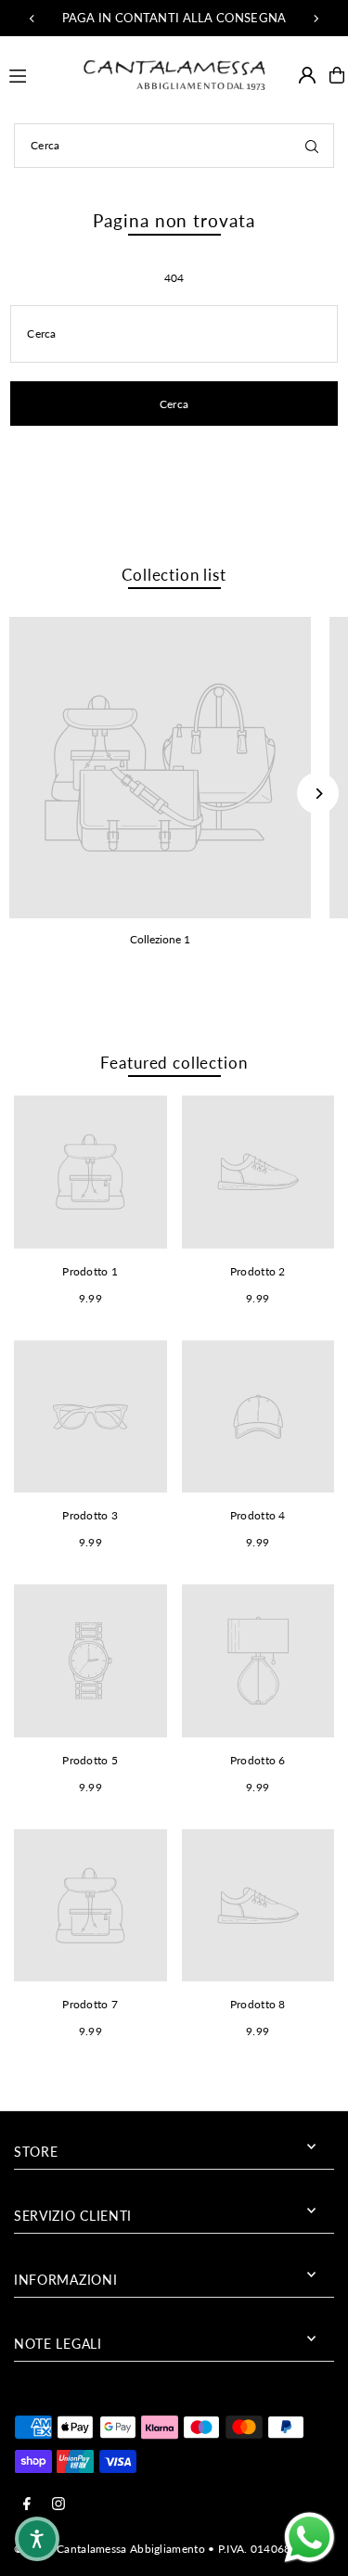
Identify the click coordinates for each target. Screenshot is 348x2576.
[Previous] (32, 19)
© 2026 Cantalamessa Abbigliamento (110, 2549)
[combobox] (174, 146)
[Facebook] (27, 2505)
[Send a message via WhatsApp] (309, 2538)
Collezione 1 (160, 939)
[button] (37, 2539)
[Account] (307, 75)
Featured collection (174, 1063)
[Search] (312, 146)
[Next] (316, 19)
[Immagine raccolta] (160, 768)
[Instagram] (58, 2505)
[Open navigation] (37, 74)
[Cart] (337, 75)
